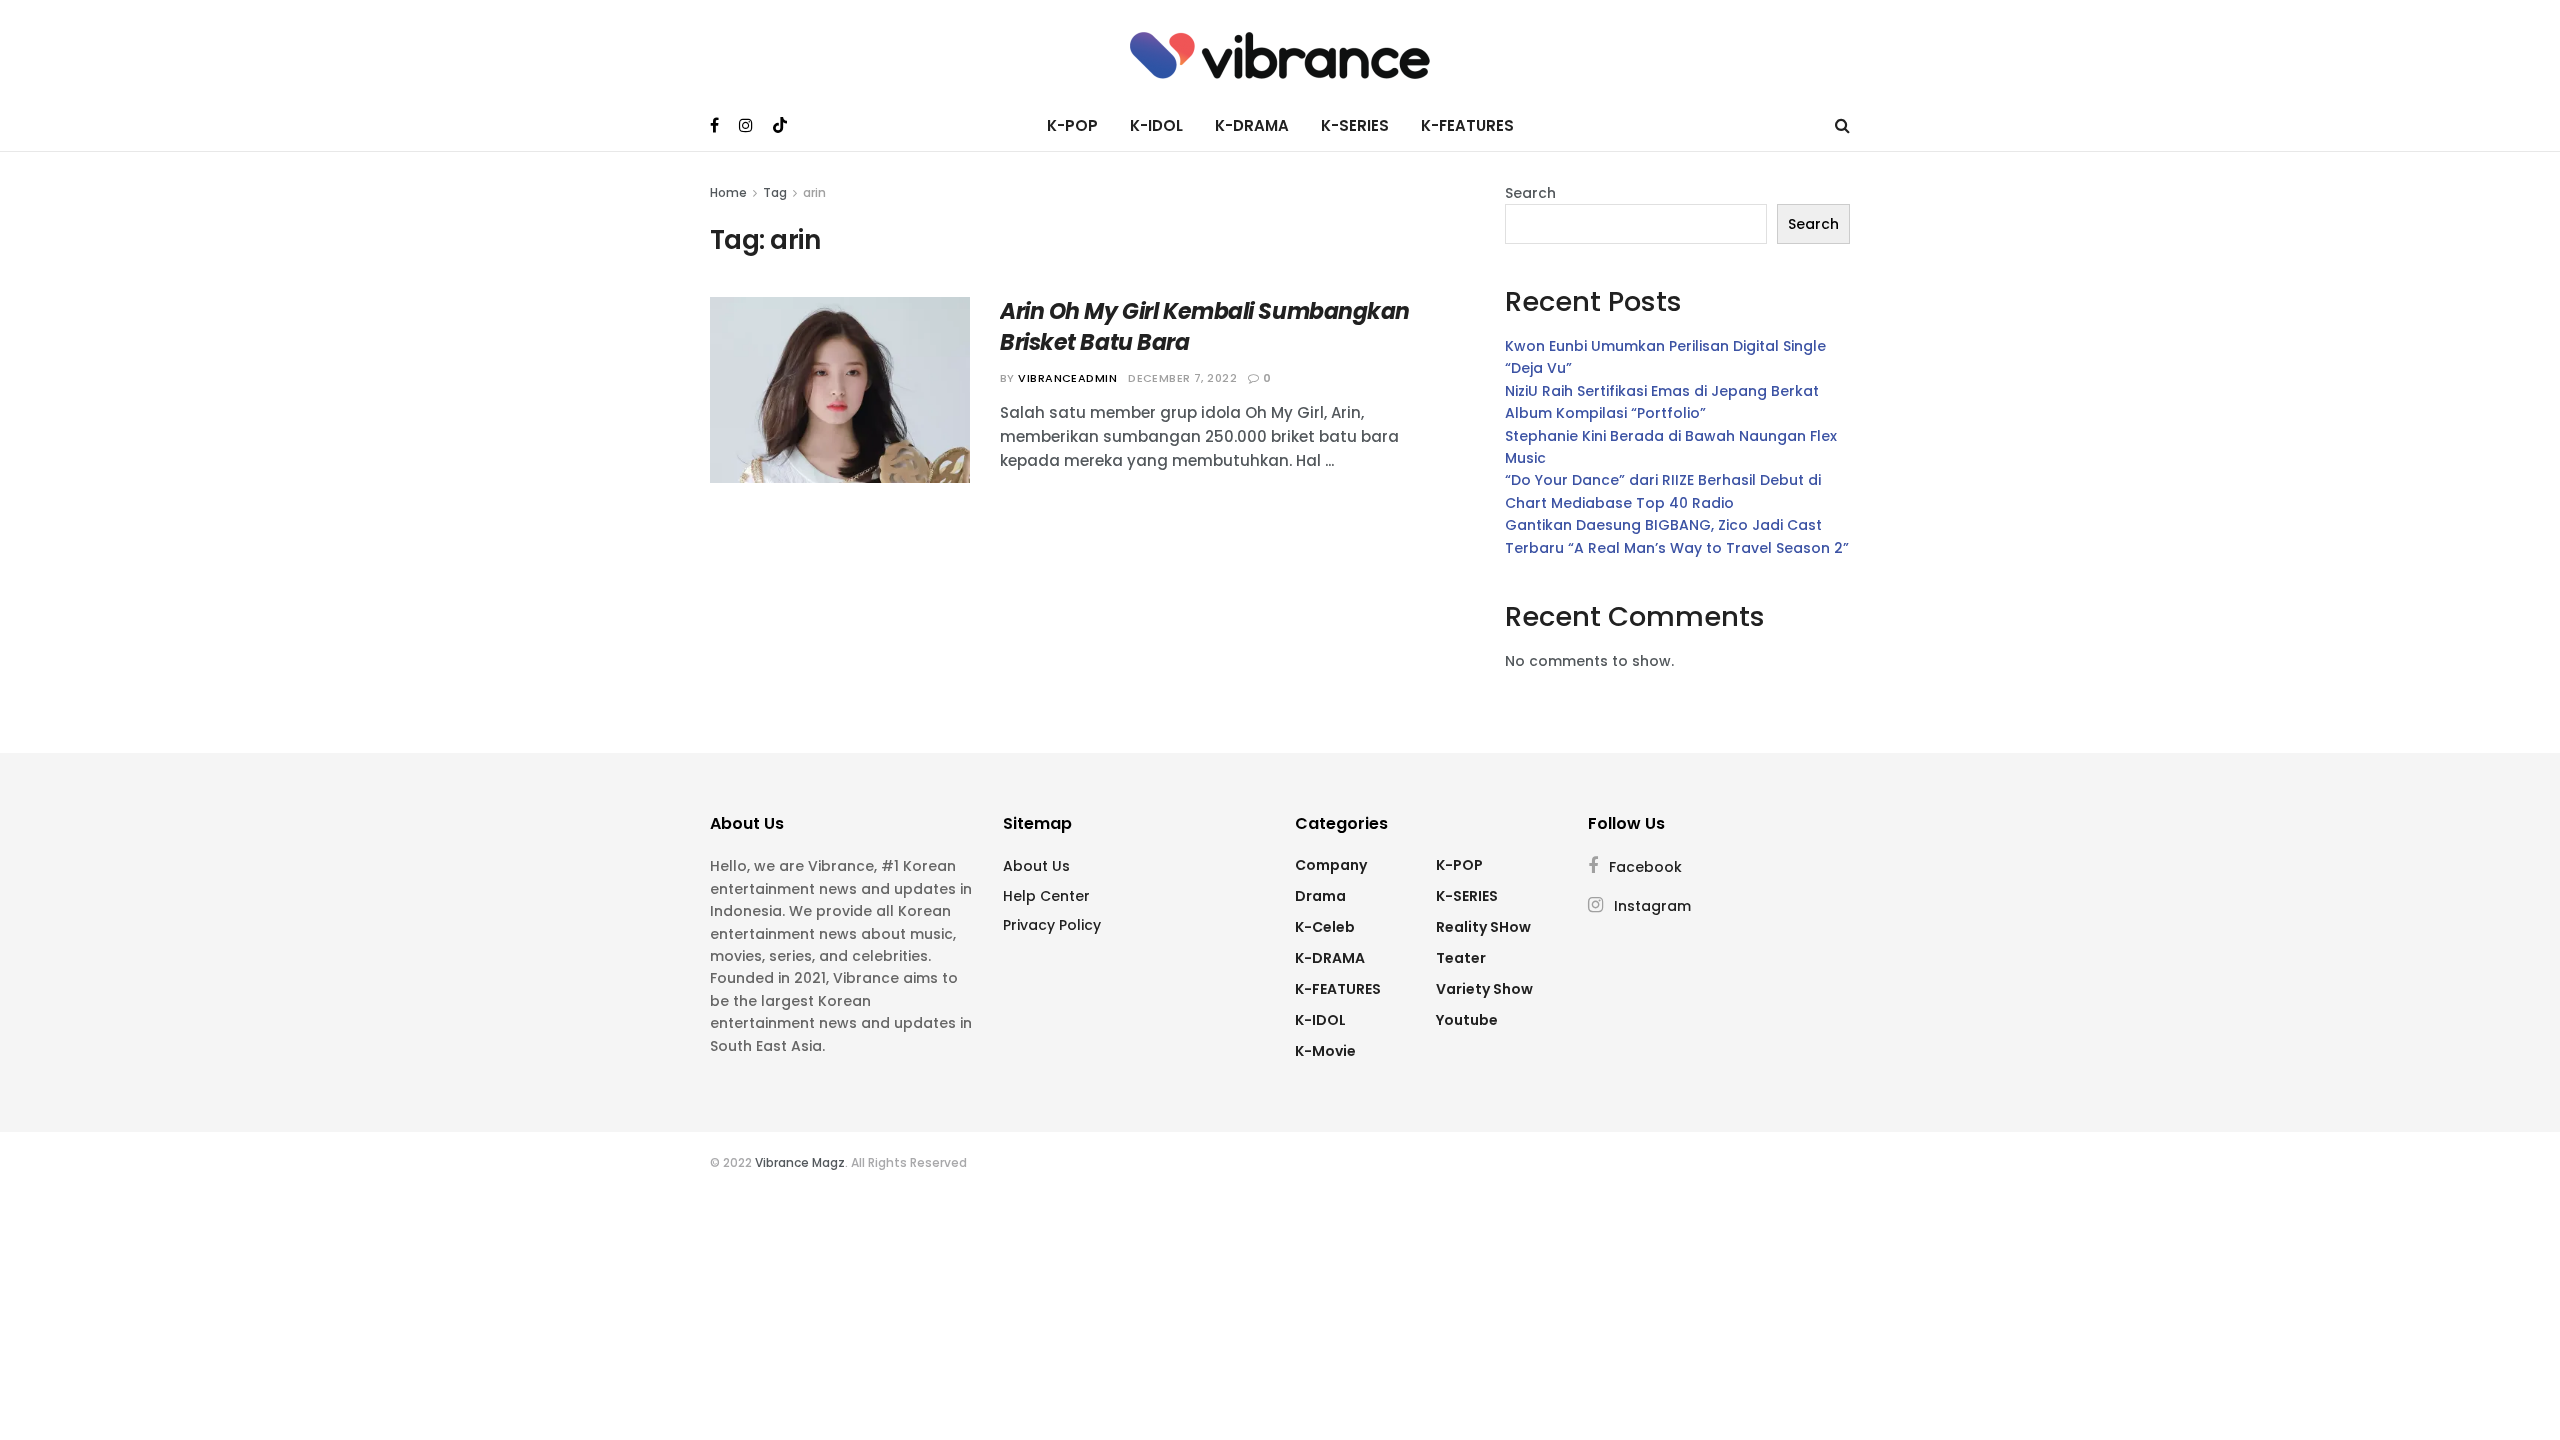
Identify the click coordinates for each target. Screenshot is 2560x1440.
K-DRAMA (1252, 125)
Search (1530, 193)
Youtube (1467, 1020)
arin (814, 192)
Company (1331, 865)
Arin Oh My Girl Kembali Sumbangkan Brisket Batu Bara (1205, 327)
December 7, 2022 (1182, 378)
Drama (1320, 896)
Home (728, 192)
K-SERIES (1355, 125)
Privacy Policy (1052, 925)
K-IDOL (1156, 125)
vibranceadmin (1067, 378)
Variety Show (1484, 989)
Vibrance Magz (800, 1162)
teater (1461, 958)
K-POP (1072, 125)
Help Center (1046, 896)
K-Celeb (1325, 927)
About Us (1036, 866)
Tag (775, 192)
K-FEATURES (1467, 125)
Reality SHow (1483, 927)
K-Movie (1325, 1051)
